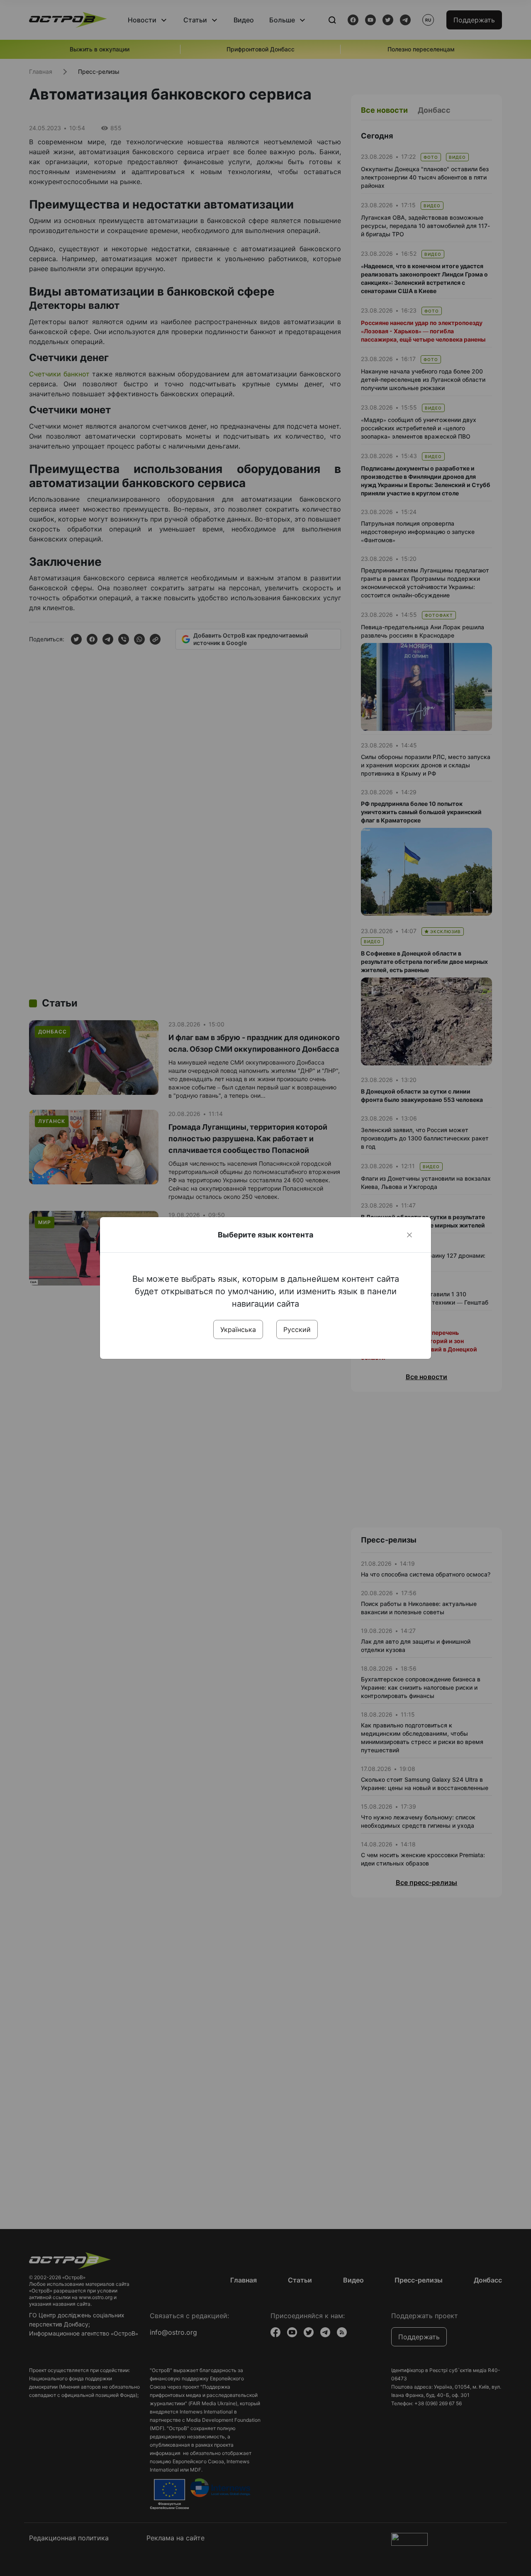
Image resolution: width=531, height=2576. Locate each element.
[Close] (409, 1235)
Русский (297, 1329)
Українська (238, 1329)
